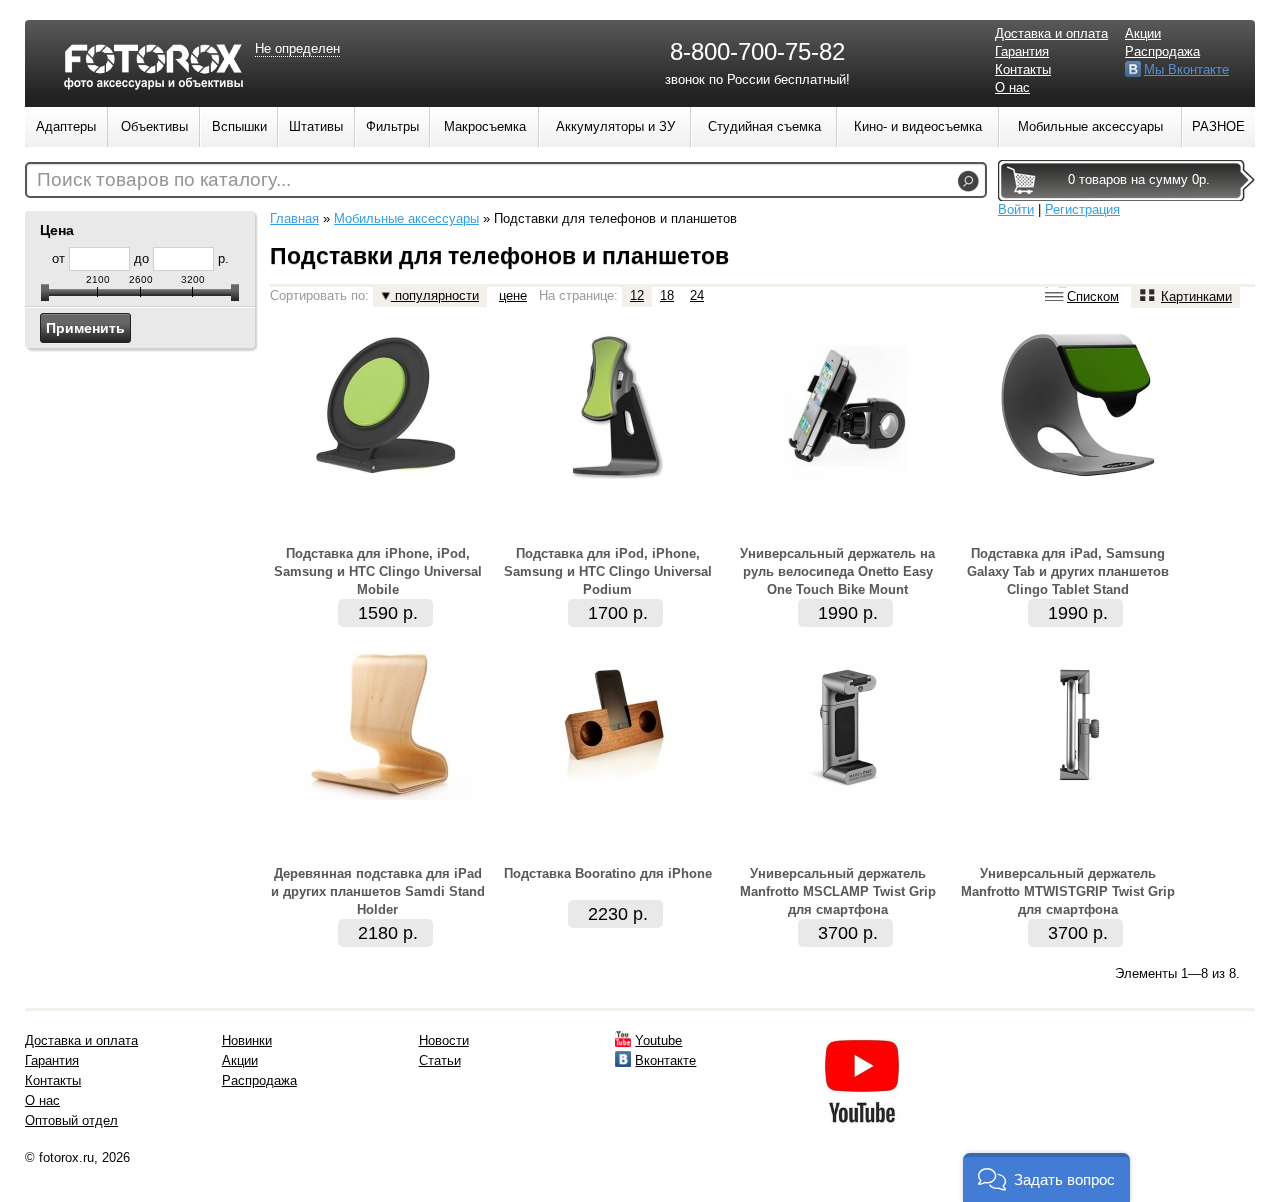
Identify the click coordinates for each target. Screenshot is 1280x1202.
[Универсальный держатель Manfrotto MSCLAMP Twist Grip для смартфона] (845, 795)
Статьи (440, 1060)
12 (637, 295)
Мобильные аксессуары (406, 218)
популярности (435, 295)
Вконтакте (665, 1060)
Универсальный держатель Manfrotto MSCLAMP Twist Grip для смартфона (838, 891)
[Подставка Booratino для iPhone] (615, 777)
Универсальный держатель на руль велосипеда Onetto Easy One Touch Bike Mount (837, 571)
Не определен (297, 48)
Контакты (1023, 69)
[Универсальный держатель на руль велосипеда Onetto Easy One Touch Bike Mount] (845, 475)
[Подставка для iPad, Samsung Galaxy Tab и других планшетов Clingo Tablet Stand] (1075, 475)
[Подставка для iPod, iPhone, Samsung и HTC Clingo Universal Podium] (615, 475)
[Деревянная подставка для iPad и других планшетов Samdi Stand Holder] (385, 795)
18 (667, 295)
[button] (1046, 1177)
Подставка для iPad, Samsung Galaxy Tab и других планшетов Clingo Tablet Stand (1068, 571)
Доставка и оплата (1051, 33)
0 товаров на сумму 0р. (1139, 179)
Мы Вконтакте (1186, 69)
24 (697, 295)
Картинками (1196, 296)
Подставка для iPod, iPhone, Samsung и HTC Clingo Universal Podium (608, 571)
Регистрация (1082, 209)
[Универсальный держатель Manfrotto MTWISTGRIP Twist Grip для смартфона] (1075, 795)
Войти (1016, 209)
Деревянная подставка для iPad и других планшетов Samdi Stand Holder (378, 891)
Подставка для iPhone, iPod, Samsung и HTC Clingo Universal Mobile (378, 571)
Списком (1093, 296)
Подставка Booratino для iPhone (608, 873)
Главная (294, 218)
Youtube (658, 1040)
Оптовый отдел (71, 1120)
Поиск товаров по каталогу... (164, 179)
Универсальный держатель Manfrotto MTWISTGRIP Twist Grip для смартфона (1068, 891)
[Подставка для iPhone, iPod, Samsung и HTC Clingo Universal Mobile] (385, 475)
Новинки (247, 1040)
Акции (1143, 33)
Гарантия (1022, 51)
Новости (444, 1040)
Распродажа (1162, 51)
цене (513, 295)
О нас (1012, 87)
